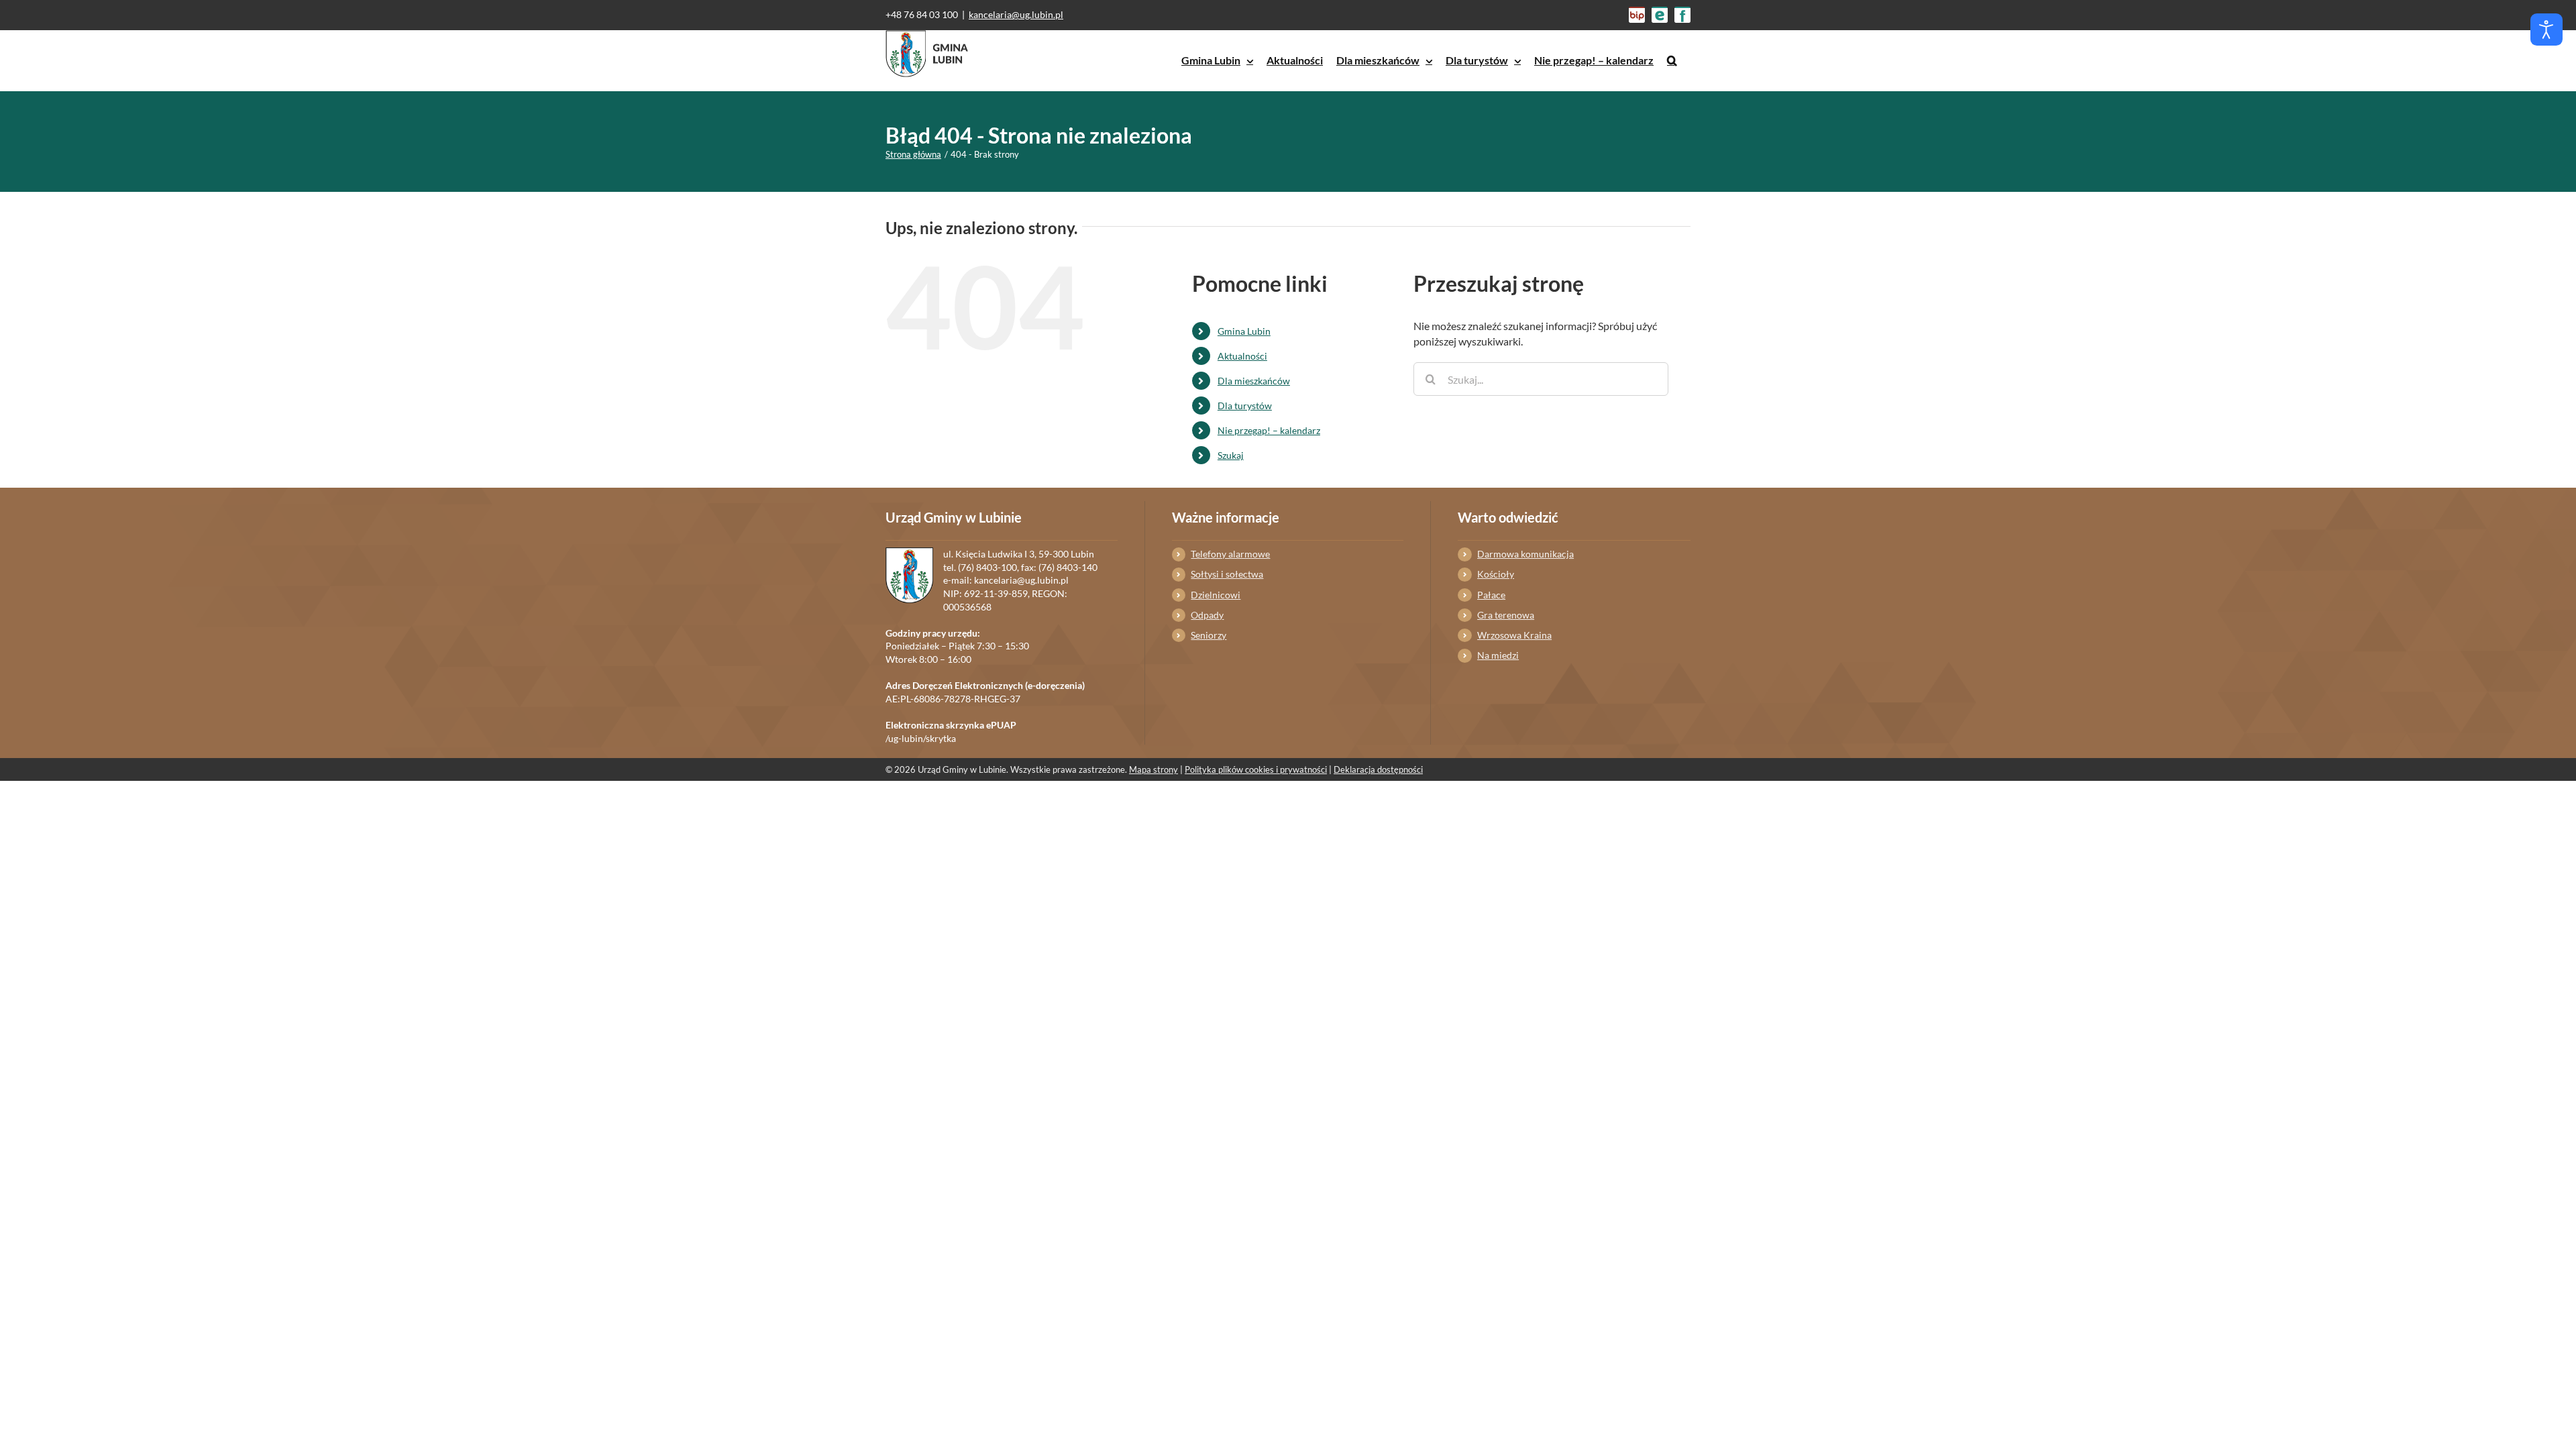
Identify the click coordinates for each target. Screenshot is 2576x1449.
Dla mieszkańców (1254, 381)
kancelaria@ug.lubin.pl (1016, 14)
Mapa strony (1153, 769)
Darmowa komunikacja (1525, 554)
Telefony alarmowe (1230, 554)
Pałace (1491, 595)
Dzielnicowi (1216, 595)
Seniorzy (1209, 635)
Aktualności (1242, 356)
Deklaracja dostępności (1378, 769)
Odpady (1207, 615)
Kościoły (1496, 574)
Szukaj (1231, 455)
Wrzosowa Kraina (1514, 635)
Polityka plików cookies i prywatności (1256, 769)
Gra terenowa (1506, 615)
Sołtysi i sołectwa (1227, 574)
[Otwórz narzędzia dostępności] (2546, 30)
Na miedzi (1498, 655)
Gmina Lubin (1244, 331)
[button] (1672, 60)
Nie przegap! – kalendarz (1269, 430)
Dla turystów (1245, 406)
